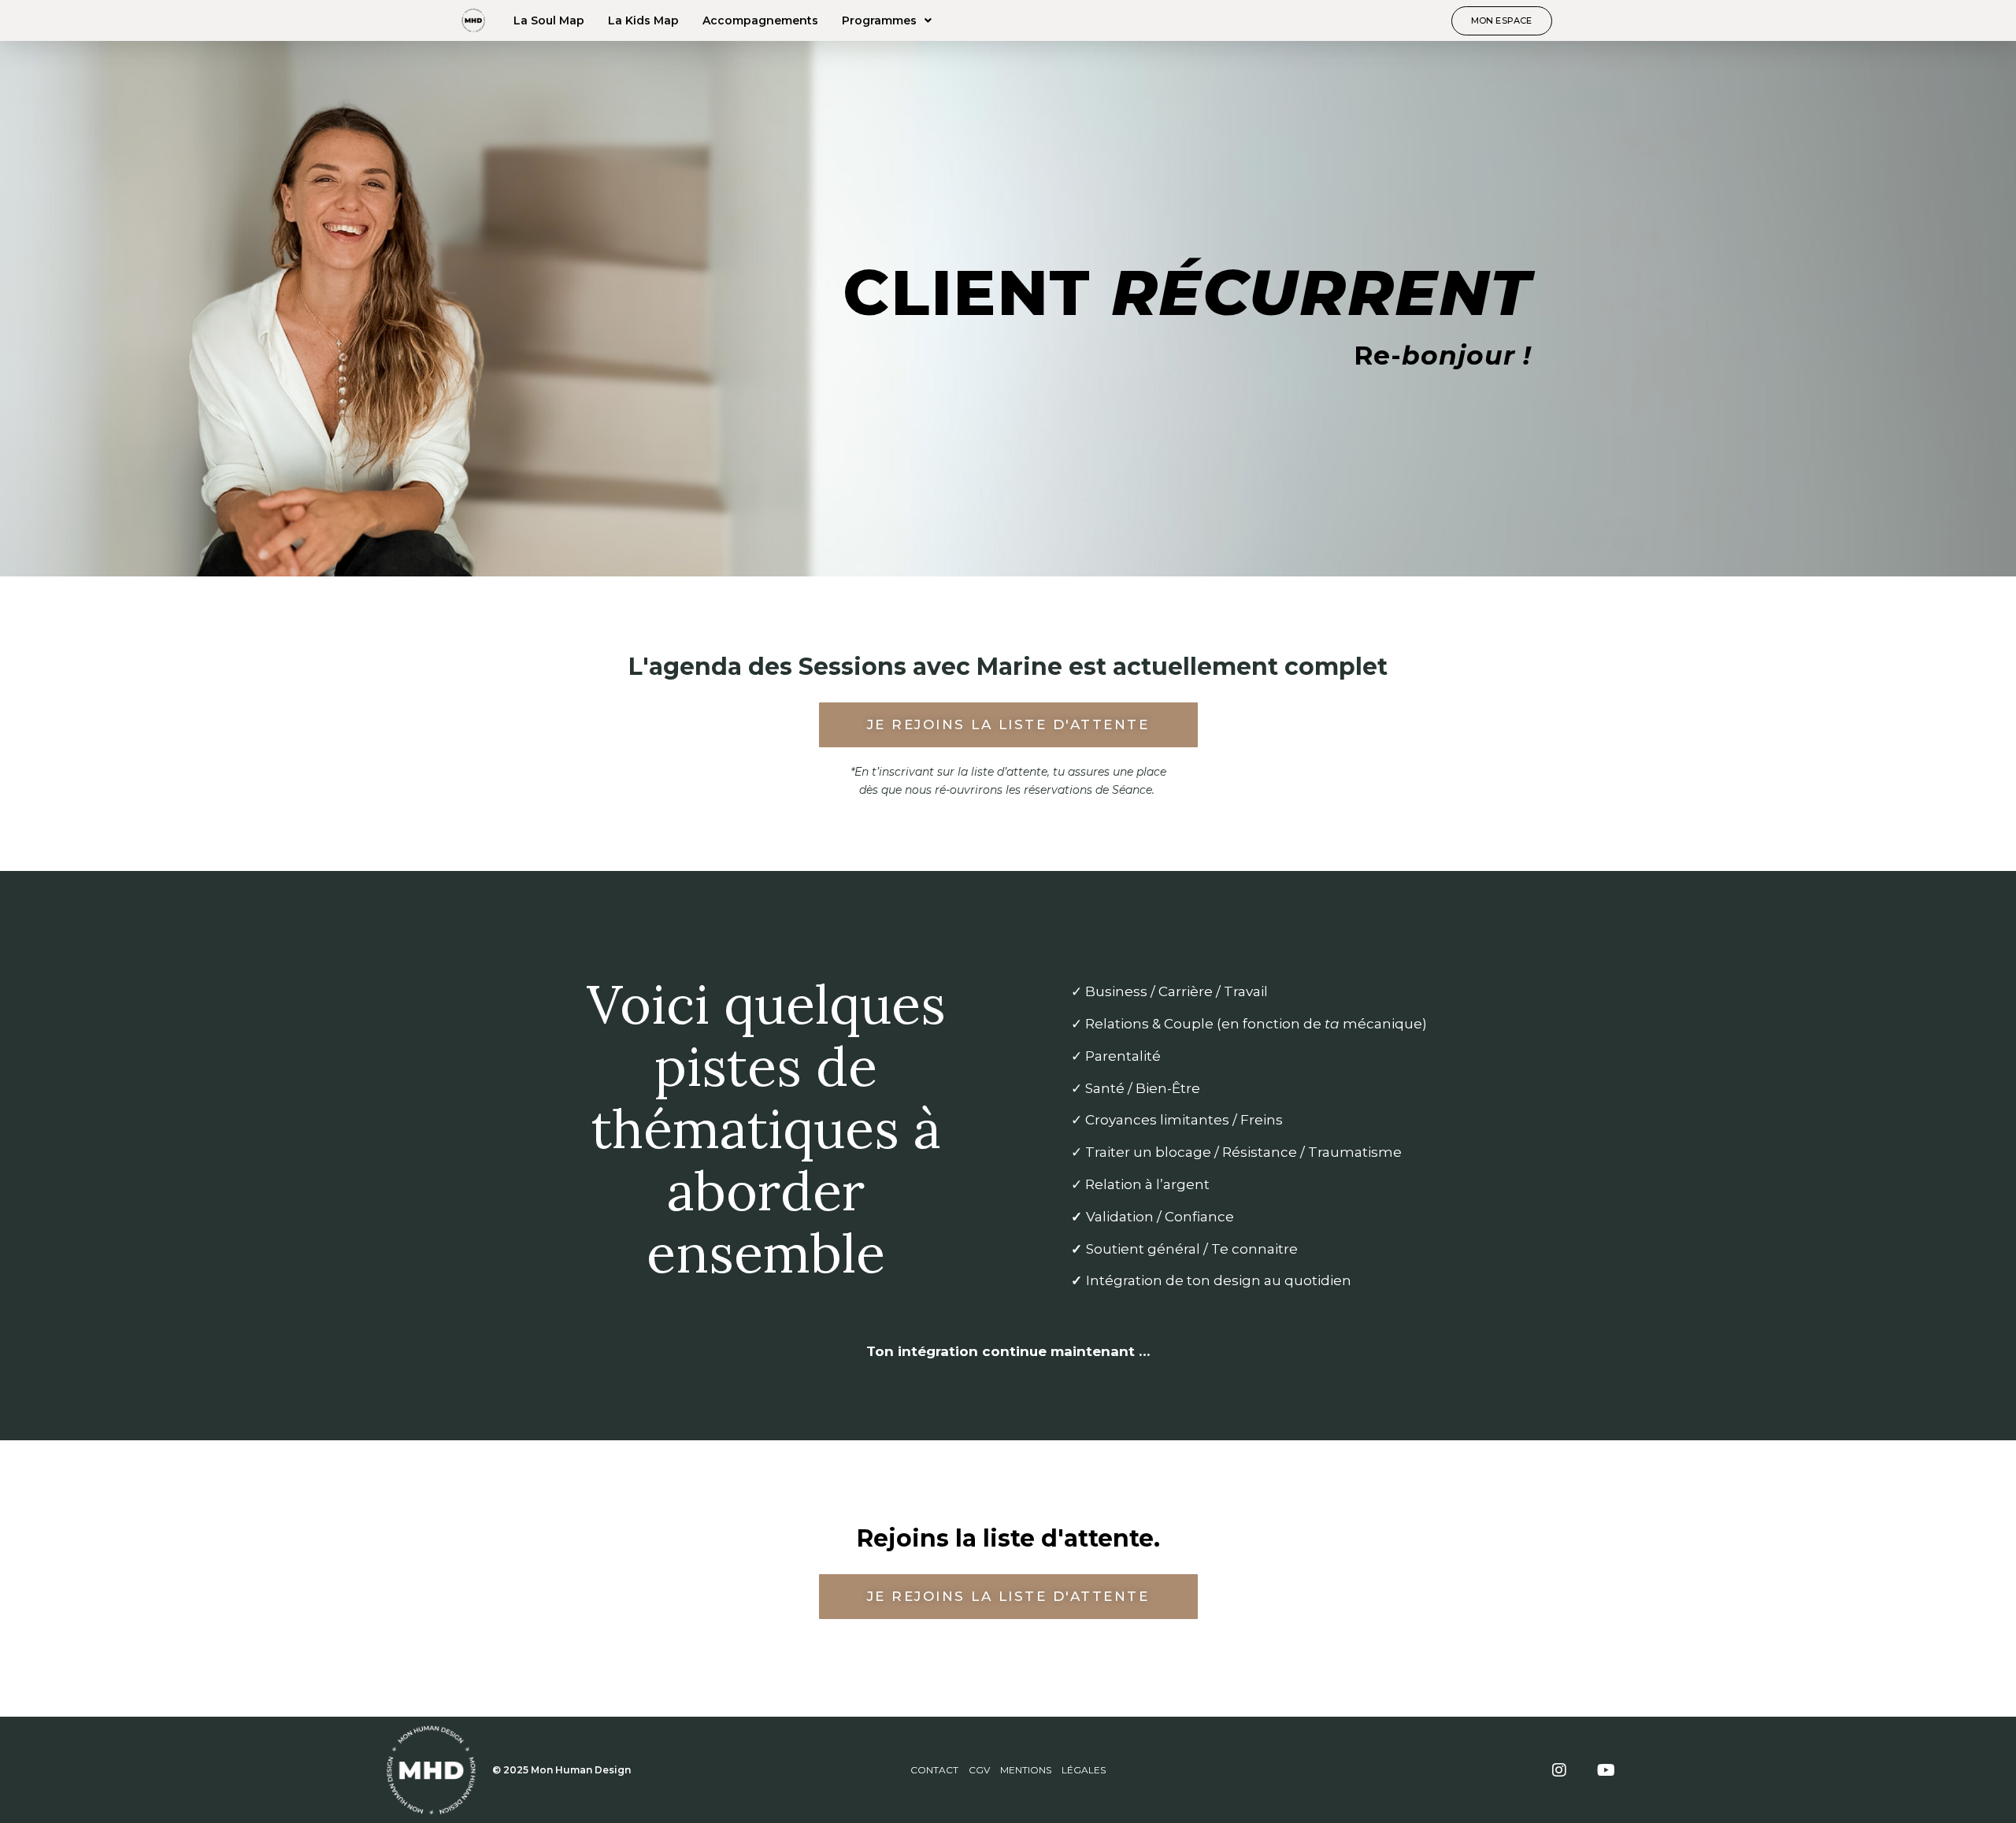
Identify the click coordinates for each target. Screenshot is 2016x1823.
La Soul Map (549, 20)
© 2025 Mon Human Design (561, 1770)
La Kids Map (643, 20)
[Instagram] (1559, 1770)
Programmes (879, 20)
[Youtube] (1606, 1770)
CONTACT (934, 1770)
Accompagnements (760, 20)
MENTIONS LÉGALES (1053, 1770)
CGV (979, 1770)
